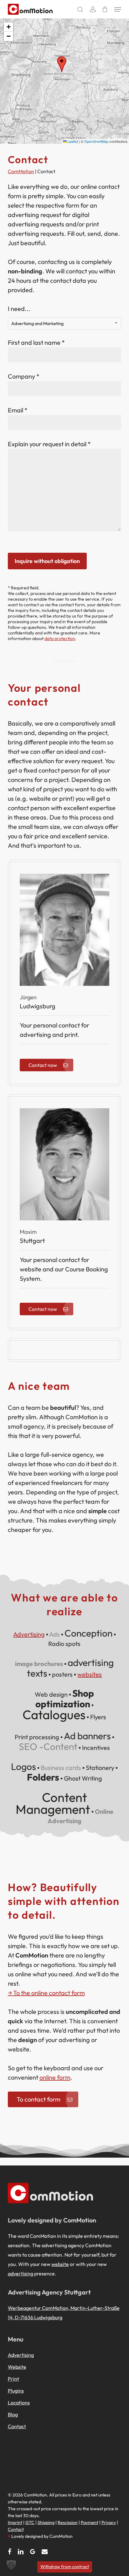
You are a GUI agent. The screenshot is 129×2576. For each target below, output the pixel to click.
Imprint (15, 2522)
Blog (13, 2414)
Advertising (29, 1634)
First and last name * (36, 342)
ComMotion (21, 171)
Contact (17, 2426)
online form (55, 2077)
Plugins (16, 2391)
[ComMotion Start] (13, 9)
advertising (21, 2273)
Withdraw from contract (65, 2567)
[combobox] (64, 323)
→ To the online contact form (46, 1993)
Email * (18, 410)
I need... (36, 316)
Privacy (109, 2522)
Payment (90, 2522)
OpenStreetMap (96, 141)
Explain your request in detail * (49, 444)
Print (13, 2379)
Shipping (46, 2522)
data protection (60, 639)
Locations (19, 2403)
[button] (118, 9)
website (60, 2264)
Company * (24, 376)
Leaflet (72, 141)
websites (90, 1674)
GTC (30, 2522)
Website (17, 2367)
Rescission (68, 2522)
